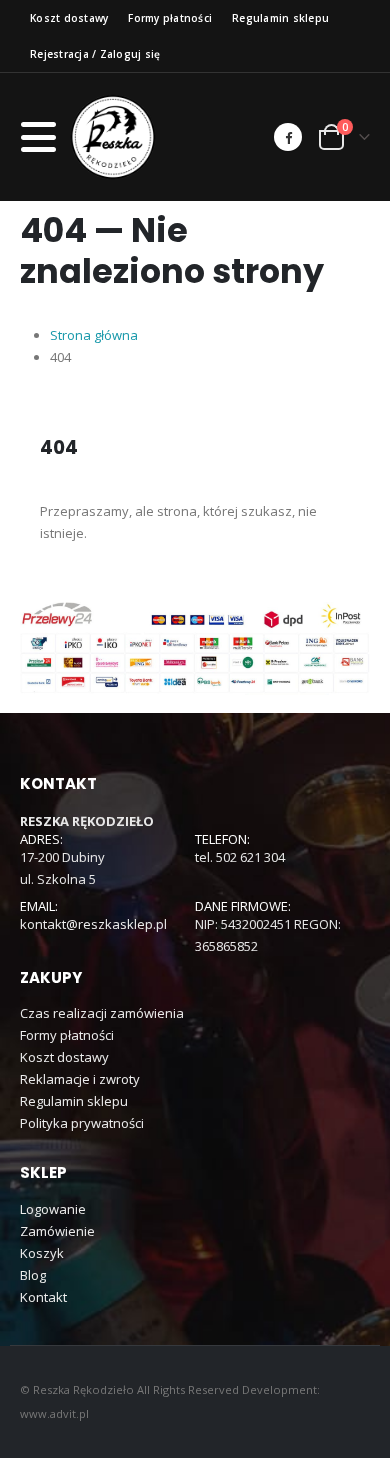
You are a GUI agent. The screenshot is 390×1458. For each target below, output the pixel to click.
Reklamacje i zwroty (80, 1079)
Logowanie (53, 1209)
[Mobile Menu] (44, 137)
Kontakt (43, 1297)
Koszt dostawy (69, 18)
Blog (33, 1275)
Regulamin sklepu (280, 18)
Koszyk (42, 1253)
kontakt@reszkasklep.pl (93, 924)
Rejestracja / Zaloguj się (95, 54)
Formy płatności (170, 18)
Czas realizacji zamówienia (102, 1013)
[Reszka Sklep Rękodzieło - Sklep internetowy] (113, 137)
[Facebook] (288, 137)
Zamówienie (57, 1231)
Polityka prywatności (82, 1123)
